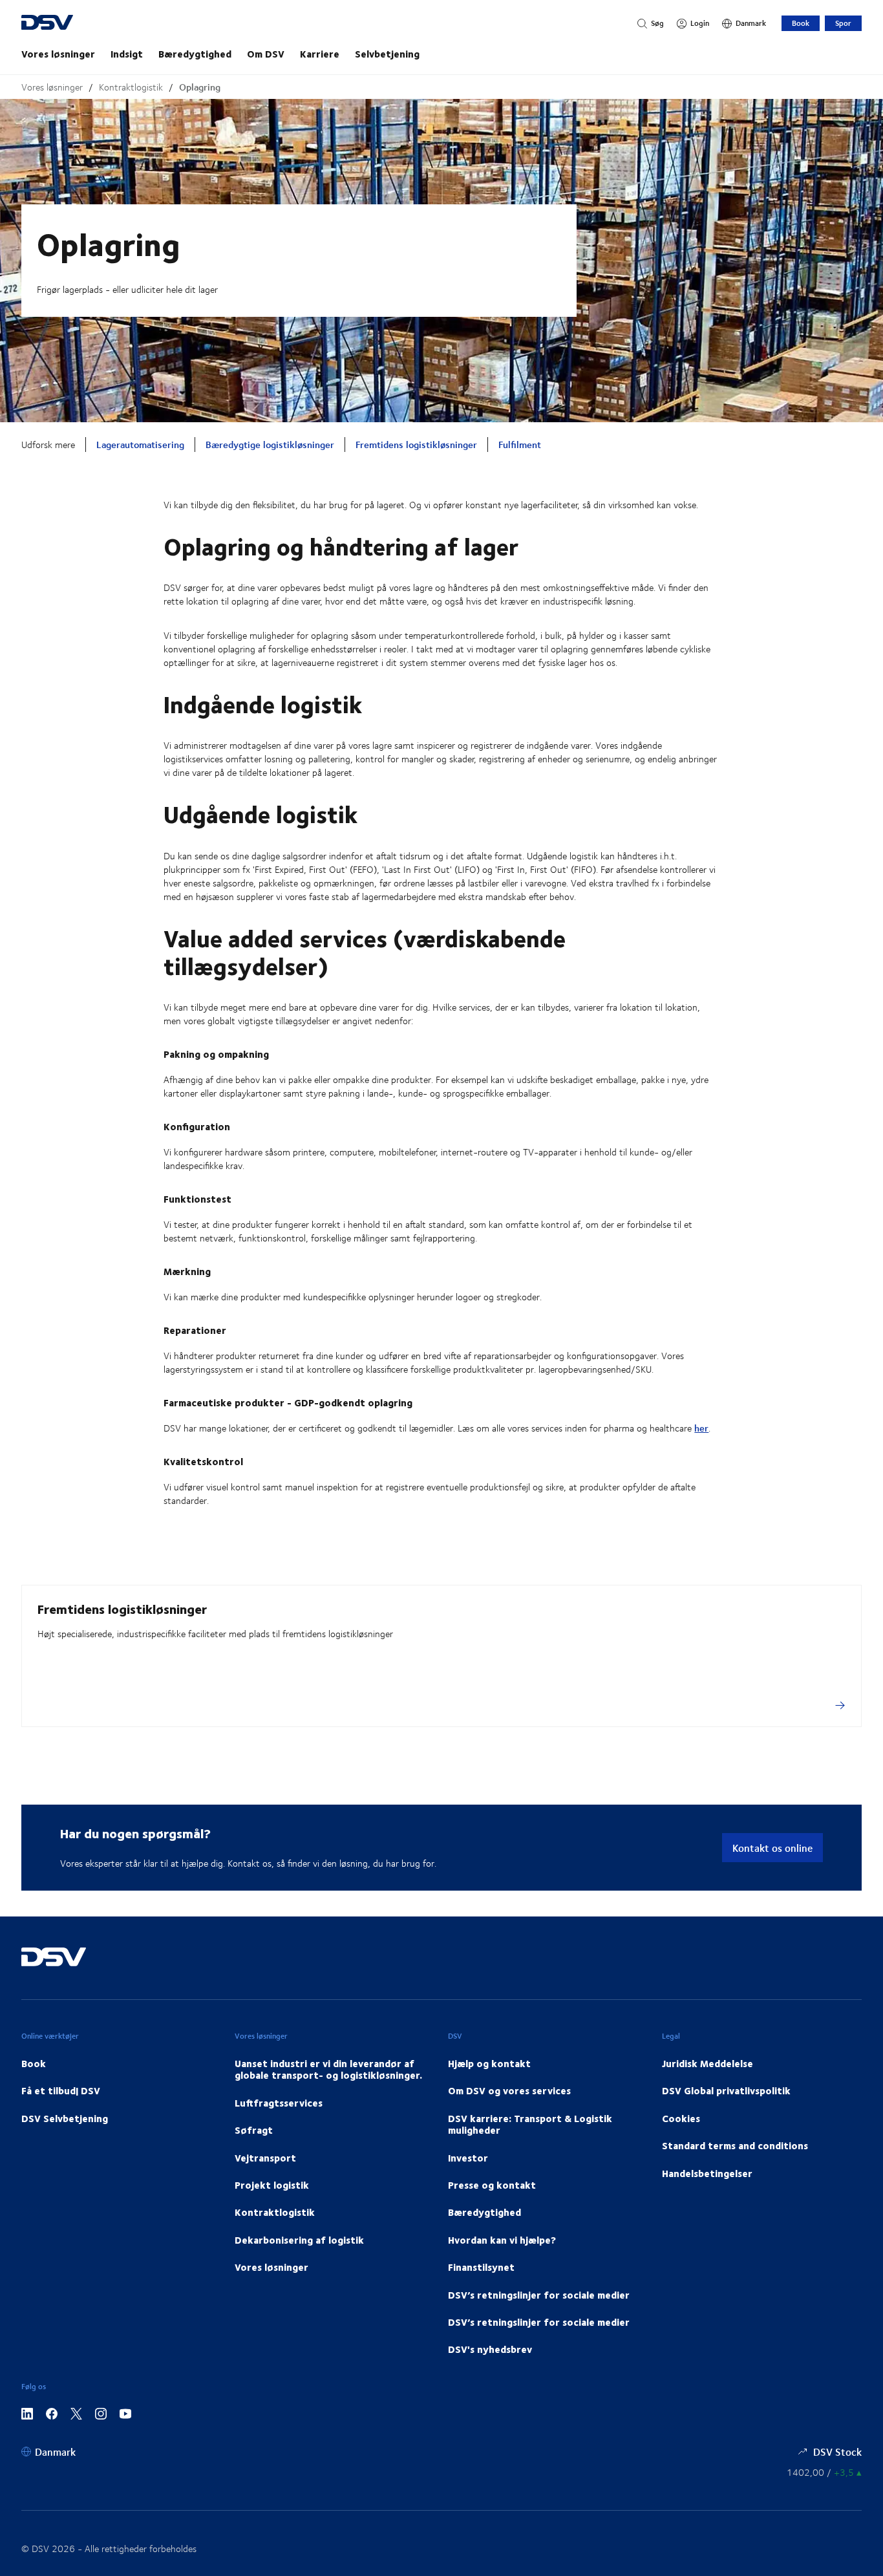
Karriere (320, 54)
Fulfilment (520, 445)
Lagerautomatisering (140, 445)
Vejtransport (265, 2158)
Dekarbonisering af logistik (299, 2240)
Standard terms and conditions (735, 2145)
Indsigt (127, 54)
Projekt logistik (272, 2185)
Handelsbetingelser (707, 2173)
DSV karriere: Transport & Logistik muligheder (530, 2124)
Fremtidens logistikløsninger (416, 445)
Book (801, 23)
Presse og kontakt (492, 2185)
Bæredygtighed (195, 54)
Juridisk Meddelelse (707, 2063)
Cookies (681, 2118)
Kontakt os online (772, 1848)
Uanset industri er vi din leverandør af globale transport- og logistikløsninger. (328, 2069)
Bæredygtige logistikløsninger (270, 445)
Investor (468, 2158)
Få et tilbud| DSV (61, 2090)
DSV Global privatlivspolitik (726, 2090)
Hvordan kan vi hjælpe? (502, 2240)
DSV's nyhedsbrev (490, 2349)
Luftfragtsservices (279, 2103)
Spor (843, 23)
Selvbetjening (387, 54)
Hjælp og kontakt (489, 2063)
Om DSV (266, 54)
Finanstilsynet (481, 2267)
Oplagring (200, 87)
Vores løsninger (58, 54)
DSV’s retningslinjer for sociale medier (539, 2295)
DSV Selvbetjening (65, 2118)
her (701, 1428)
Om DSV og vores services (509, 2090)
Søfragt (254, 2130)
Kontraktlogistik (131, 87)
